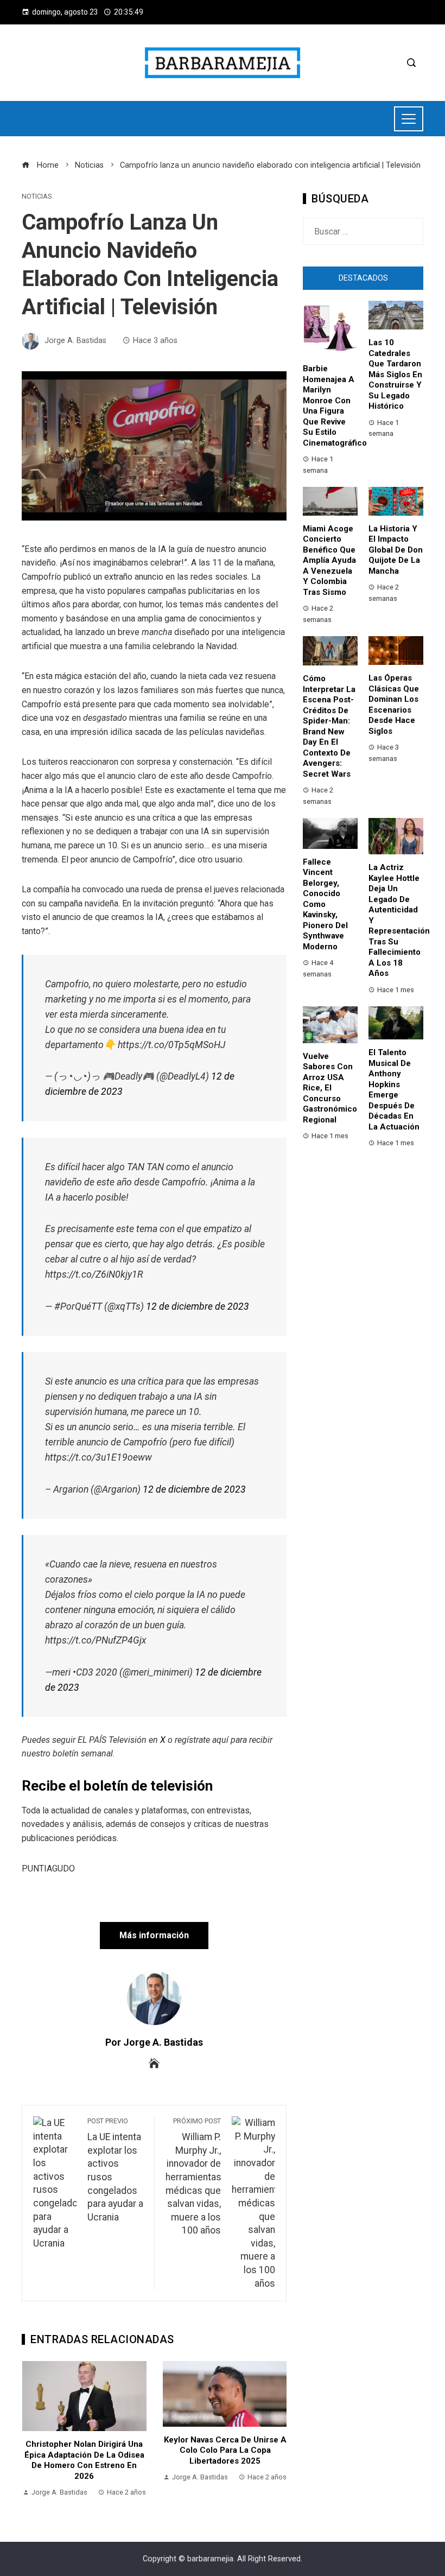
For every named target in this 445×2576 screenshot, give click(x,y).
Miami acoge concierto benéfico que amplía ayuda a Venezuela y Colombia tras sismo (329, 560)
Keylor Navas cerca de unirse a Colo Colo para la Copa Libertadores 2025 (85, 2450)
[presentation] (33, 2430)
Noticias (37, 197)
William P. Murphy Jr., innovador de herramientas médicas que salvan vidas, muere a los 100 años (193, 2176)
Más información (154, 1935)
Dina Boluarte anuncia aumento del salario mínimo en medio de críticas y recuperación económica (225, 2460)
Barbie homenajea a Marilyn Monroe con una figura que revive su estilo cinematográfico (335, 406)
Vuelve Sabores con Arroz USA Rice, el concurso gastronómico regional (330, 1088)
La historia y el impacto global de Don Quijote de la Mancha (396, 550)
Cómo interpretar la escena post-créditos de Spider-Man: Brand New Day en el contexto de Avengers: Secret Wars (329, 726)
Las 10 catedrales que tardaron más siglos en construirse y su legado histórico (395, 374)
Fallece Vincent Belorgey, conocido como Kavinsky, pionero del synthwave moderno (325, 904)
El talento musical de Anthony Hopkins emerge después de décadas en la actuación (394, 1090)
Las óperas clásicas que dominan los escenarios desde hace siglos (394, 705)
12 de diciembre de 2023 (198, 1306)
